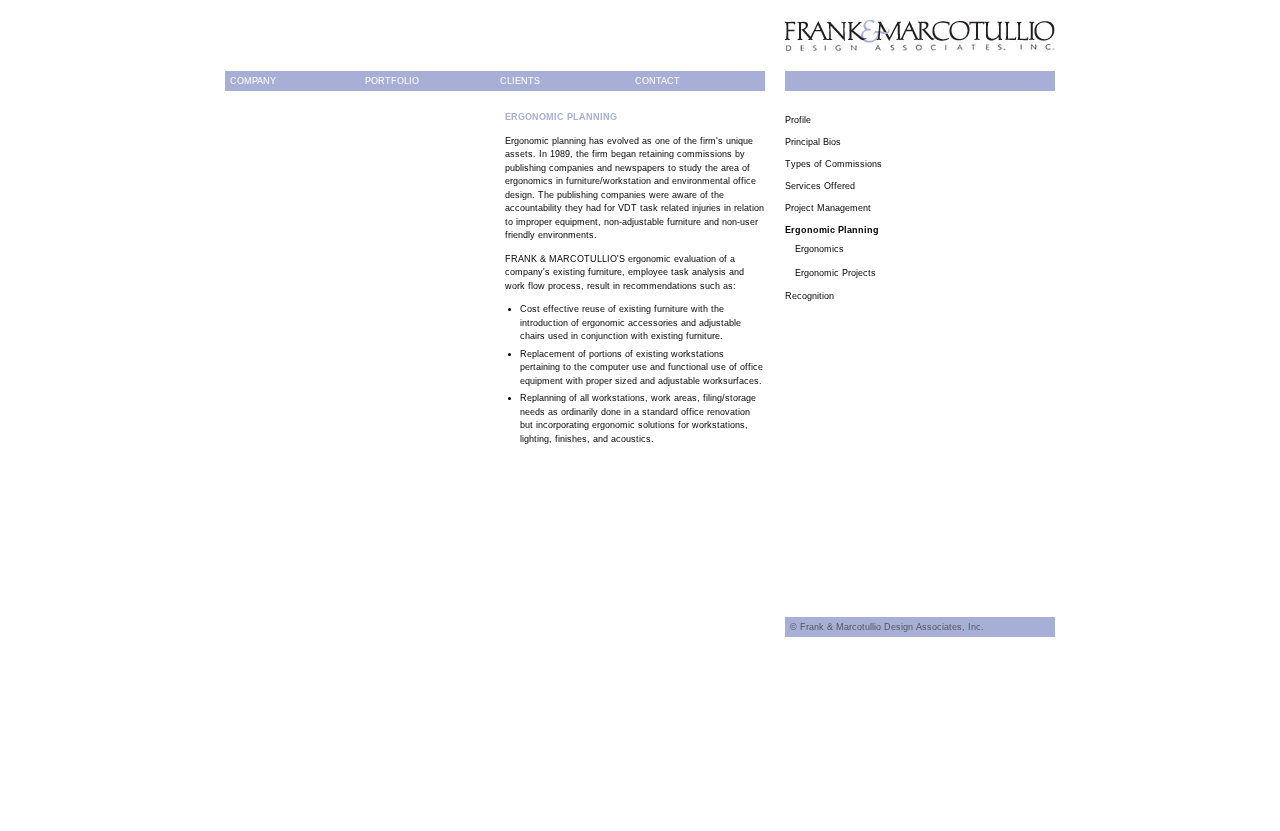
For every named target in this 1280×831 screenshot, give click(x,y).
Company (253, 81)
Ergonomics (819, 249)
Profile (798, 120)
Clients (520, 81)
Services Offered (820, 186)
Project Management (828, 208)
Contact (657, 81)
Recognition (809, 296)
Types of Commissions (833, 164)
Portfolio (392, 81)
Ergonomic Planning (832, 230)
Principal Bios (813, 142)
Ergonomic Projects (835, 273)
